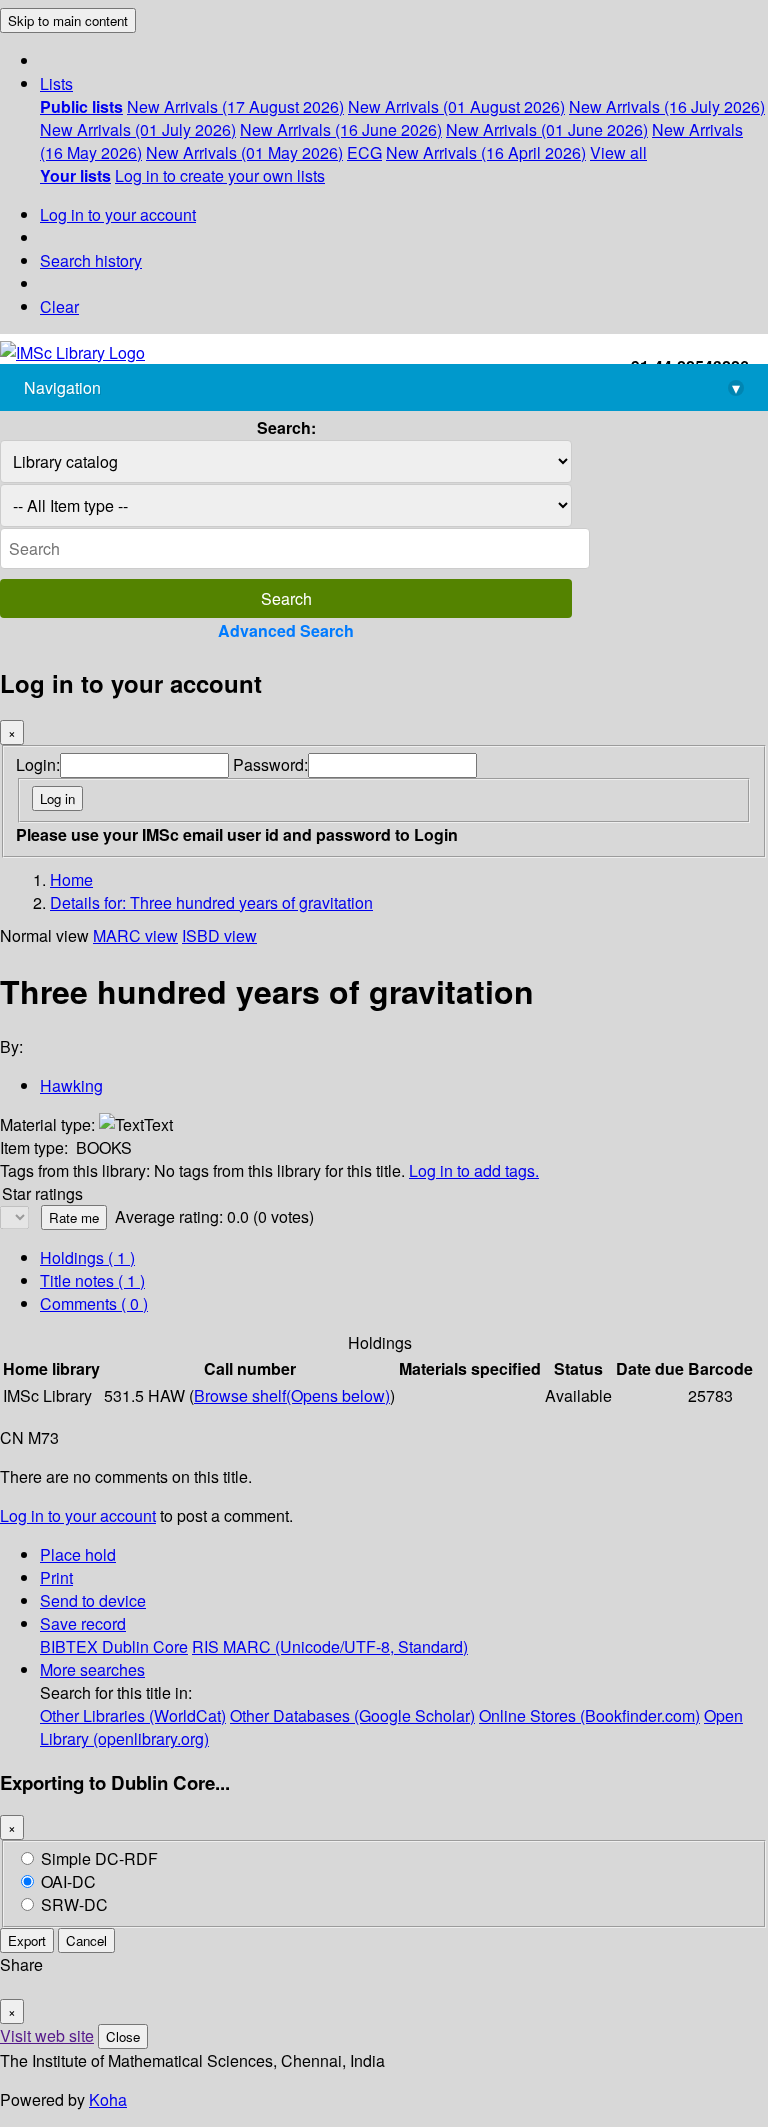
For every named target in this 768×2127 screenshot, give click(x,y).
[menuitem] (81, 106)
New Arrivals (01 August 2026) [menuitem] (456, 106)
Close (123, 2036)
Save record (83, 1623)
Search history (91, 260)
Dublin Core (145, 1646)
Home (71, 879)
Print (56, 1577)
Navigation (382, 387)
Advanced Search (286, 630)
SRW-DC (74, 1904)
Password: (270, 764)
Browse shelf (292, 1395)
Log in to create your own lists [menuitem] (220, 175)
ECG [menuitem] (364, 152)
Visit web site (47, 2035)
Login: (38, 764)
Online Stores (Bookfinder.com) (589, 1715)
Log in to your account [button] (78, 1515)
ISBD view (219, 935)
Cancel (86, 1940)
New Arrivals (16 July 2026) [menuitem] (667, 106)
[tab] (92, 1280)
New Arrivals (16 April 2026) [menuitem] (486, 152)
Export (27, 1940)
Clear (59, 306)
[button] (56, 83)
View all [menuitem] (618, 152)
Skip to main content (68, 20)
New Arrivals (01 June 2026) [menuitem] (547, 129)
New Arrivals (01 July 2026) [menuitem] (138, 129)
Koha (108, 2099)
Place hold (78, 1554)
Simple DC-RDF (99, 1858)
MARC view (135, 935)
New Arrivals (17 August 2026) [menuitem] (235, 106)
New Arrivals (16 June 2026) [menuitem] (341, 129)
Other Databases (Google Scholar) (352, 1715)
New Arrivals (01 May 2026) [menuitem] (244, 152)
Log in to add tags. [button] (474, 1170)
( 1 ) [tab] (87, 1257)
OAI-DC (68, 1881)
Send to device (93, 1600)
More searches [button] (92, 1669)
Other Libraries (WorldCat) (133, 1715)
